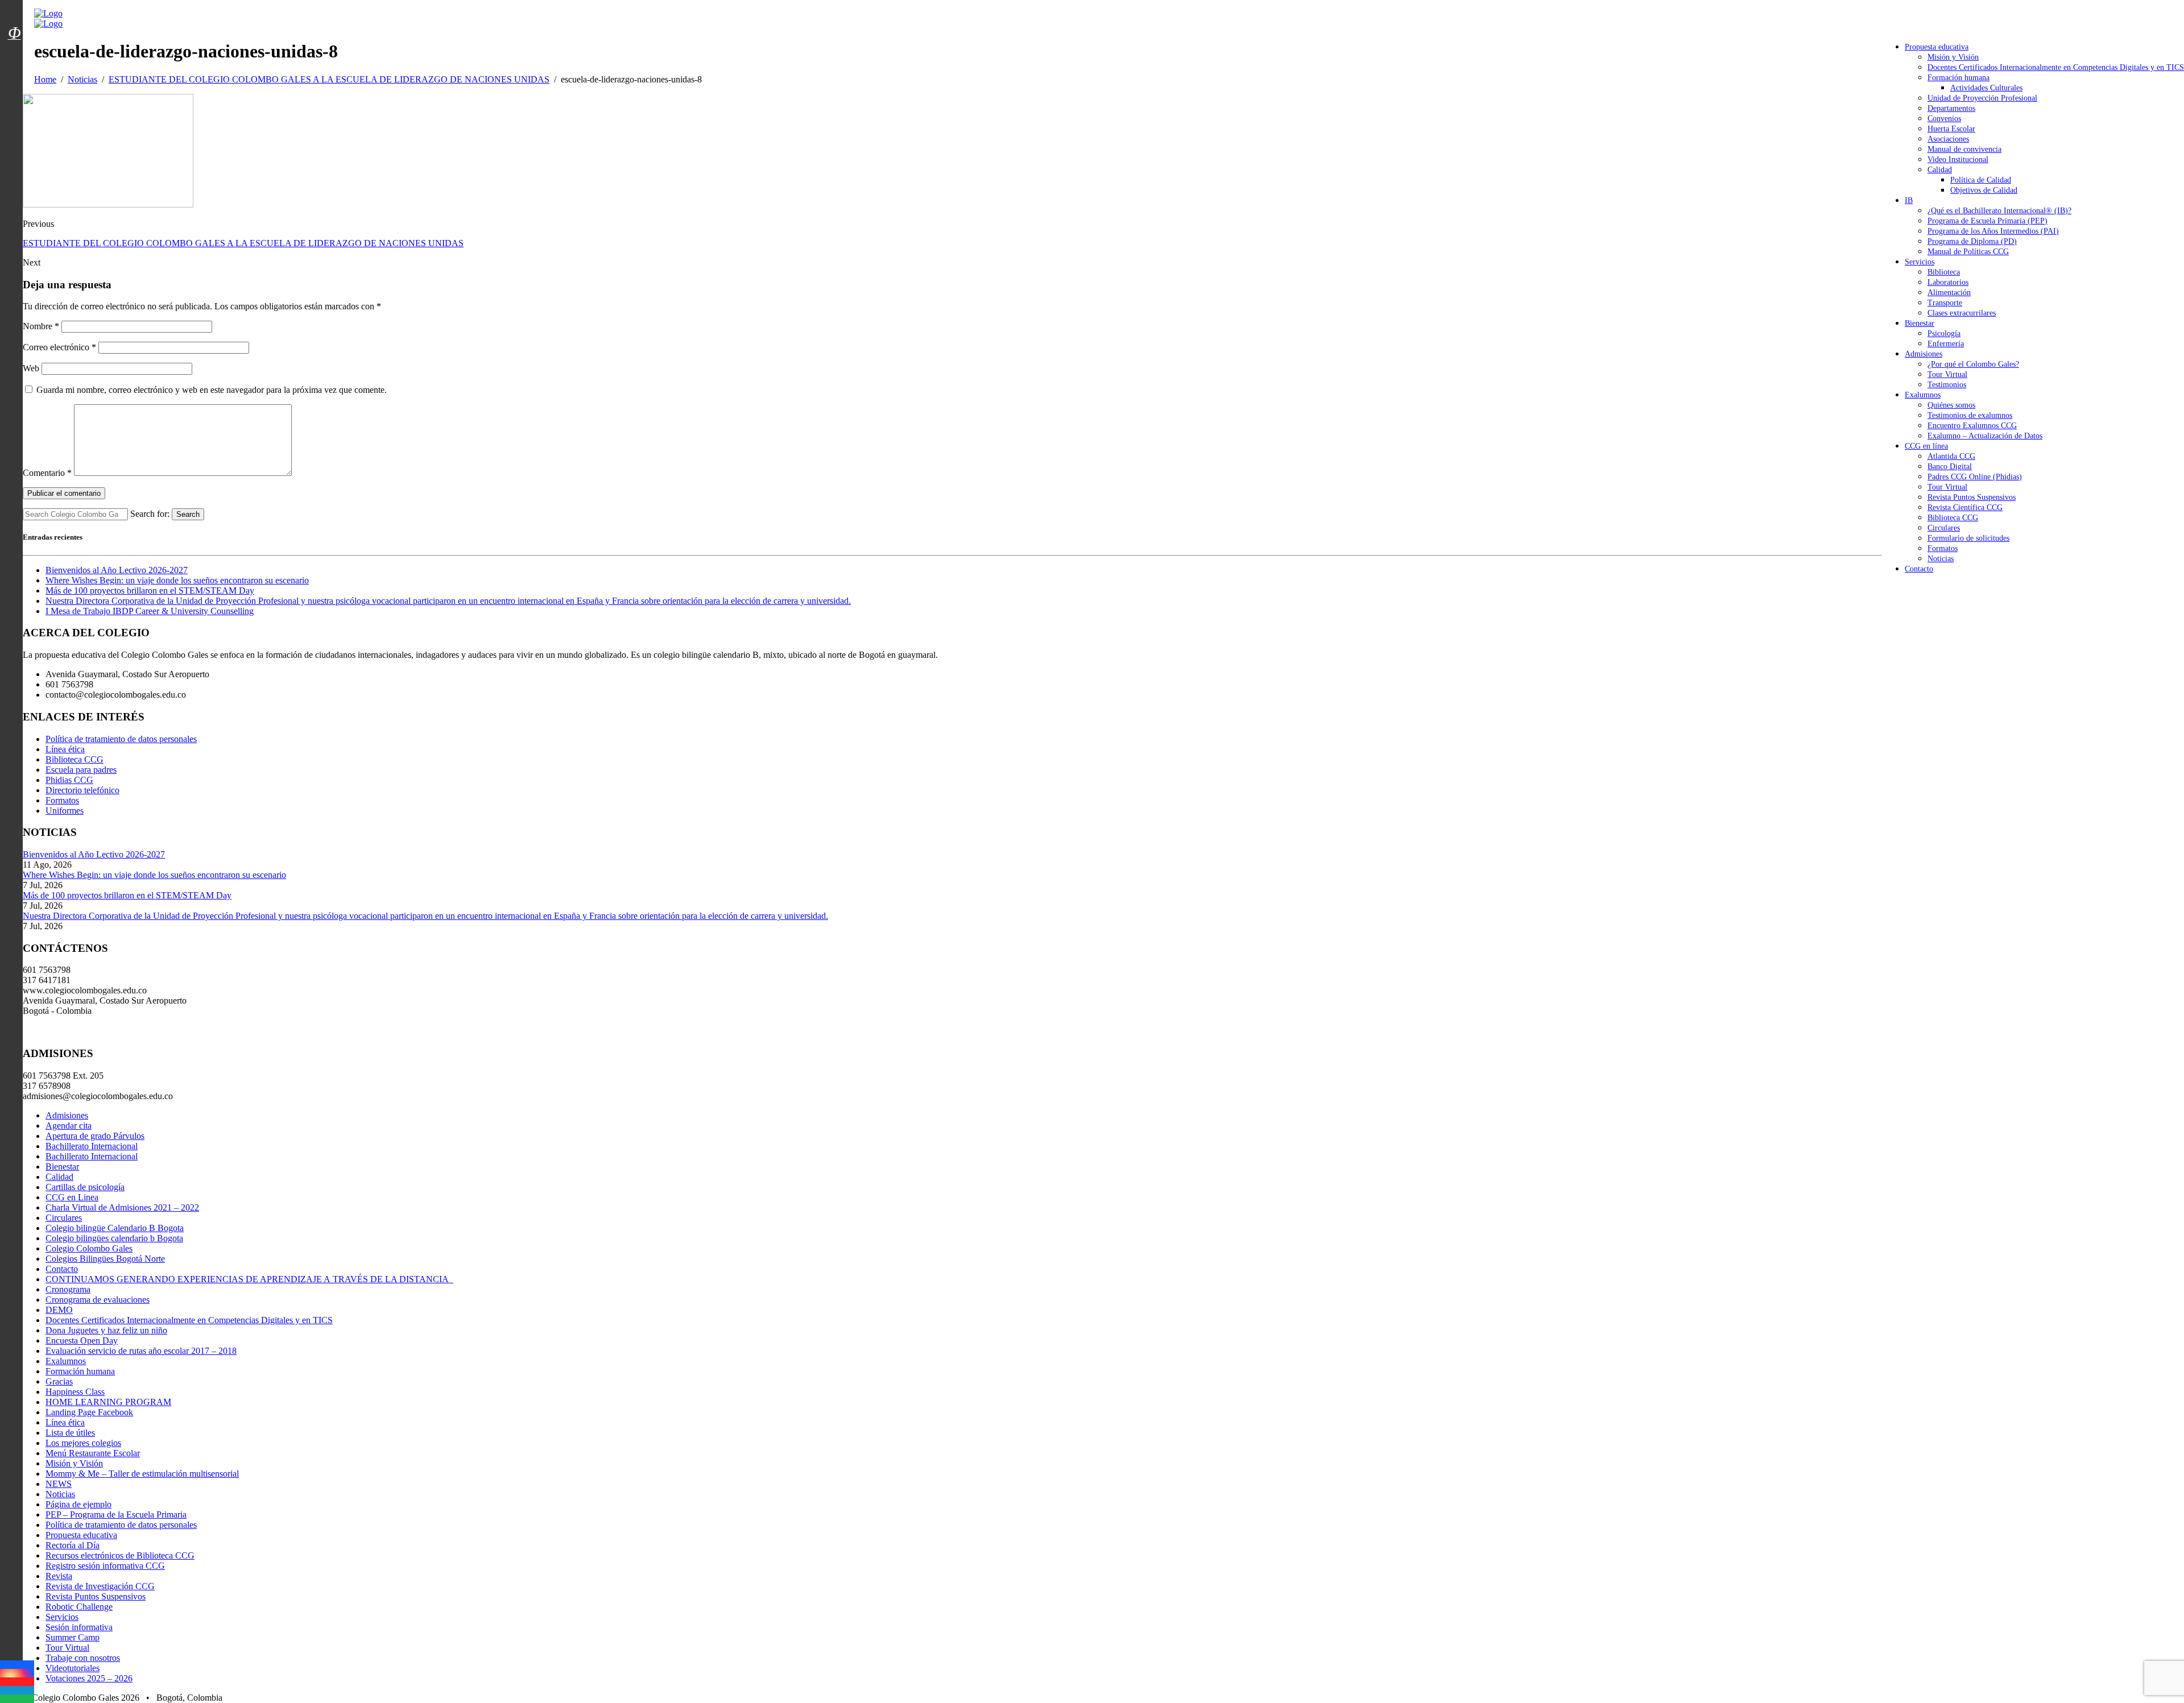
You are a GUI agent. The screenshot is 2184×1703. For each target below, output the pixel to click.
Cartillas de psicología (85, 1187)
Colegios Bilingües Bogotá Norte (105, 1259)
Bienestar (1920, 323)
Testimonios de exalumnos (1970, 415)
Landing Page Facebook (89, 1412)
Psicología (1944, 333)
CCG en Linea (72, 1197)
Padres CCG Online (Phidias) (1975, 477)
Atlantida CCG (1951, 456)
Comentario (47, 473)
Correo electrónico (59, 347)
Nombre (41, 326)
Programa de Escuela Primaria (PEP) (1987, 221)
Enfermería (1946, 344)
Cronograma (68, 1289)
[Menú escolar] (14, 47)
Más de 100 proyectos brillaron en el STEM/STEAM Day (150, 591)
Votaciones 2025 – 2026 (89, 1678)
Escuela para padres (81, 770)
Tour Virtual (1947, 374)
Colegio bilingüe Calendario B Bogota (115, 1228)
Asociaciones (1948, 139)
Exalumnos (1923, 395)
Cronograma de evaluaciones (98, 1300)
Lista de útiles (70, 1433)
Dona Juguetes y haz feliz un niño (106, 1330)
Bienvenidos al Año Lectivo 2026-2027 (117, 570)
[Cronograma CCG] (14, 7)
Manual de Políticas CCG (1968, 252)
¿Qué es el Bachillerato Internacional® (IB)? (1999, 211)
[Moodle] (14, 19)
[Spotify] (17, 1699)
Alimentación (1949, 293)
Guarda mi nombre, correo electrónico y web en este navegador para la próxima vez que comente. (212, 390)
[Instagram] (17, 1673)
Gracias (59, 1381)
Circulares (1944, 528)
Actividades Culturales (1986, 88)
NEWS (59, 1484)
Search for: (150, 514)
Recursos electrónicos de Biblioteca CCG (120, 1555)
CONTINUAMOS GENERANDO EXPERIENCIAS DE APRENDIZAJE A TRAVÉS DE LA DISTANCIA (249, 1279)
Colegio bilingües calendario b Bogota (114, 1238)
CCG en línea (1926, 446)
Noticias (1941, 559)
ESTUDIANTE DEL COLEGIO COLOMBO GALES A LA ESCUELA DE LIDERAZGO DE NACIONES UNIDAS (243, 243)
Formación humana (1958, 78)
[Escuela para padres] (14, 53)
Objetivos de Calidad (1984, 190)
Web (31, 368)
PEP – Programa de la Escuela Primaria (116, 1515)
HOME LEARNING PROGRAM (108, 1402)
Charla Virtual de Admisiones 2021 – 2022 (122, 1207)
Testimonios (1947, 385)
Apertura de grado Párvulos (95, 1136)
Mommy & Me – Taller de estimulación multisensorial (142, 1474)
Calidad (1940, 170)
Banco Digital (1950, 467)
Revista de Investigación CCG (100, 1586)
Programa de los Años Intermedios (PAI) (1993, 231)
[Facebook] (17, 1665)
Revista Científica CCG (1965, 507)
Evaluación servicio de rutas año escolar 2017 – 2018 (141, 1351)
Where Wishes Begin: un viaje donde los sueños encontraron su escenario (177, 580)
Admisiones (1924, 354)
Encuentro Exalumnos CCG (1972, 426)
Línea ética (65, 749)
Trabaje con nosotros (83, 1658)
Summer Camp (73, 1637)
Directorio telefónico (82, 790)
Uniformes (65, 811)
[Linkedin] (17, 1690)
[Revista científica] (14, 59)
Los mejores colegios (83, 1443)
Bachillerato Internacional (92, 1146)
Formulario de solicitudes (1968, 538)
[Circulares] (14, 13)
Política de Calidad (1981, 180)
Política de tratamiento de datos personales (121, 739)
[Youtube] (17, 1682)
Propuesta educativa (1937, 47)
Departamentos (1951, 108)
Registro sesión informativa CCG (105, 1566)
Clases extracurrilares (1962, 313)
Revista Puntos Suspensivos (1972, 497)
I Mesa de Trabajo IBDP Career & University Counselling (150, 611)
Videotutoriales (73, 1668)
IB (1909, 200)
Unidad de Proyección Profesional (1982, 98)
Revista (59, 1576)
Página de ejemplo (78, 1504)
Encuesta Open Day (82, 1341)
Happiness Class (75, 1392)
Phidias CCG (69, 780)
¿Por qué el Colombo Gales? (1973, 364)
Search (188, 514)
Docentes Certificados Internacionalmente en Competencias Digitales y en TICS (2056, 67)
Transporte (1945, 303)
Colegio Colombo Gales (89, 1248)
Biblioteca (1944, 272)
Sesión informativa (79, 1627)
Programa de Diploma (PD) (1972, 241)
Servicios (1920, 262)
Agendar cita (69, 1126)
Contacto (1919, 569)
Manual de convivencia (1964, 149)
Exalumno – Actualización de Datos (1985, 436)
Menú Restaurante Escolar (93, 1453)
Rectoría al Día (73, 1545)
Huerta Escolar (1951, 129)
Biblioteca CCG (1953, 518)
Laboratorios (1948, 282)
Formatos (1943, 548)
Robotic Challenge (79, 1607)
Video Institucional (1958, 159)
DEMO (59, 1310)
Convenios (1944, 119)
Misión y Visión (1953, 57)
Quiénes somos (1951, 405)
